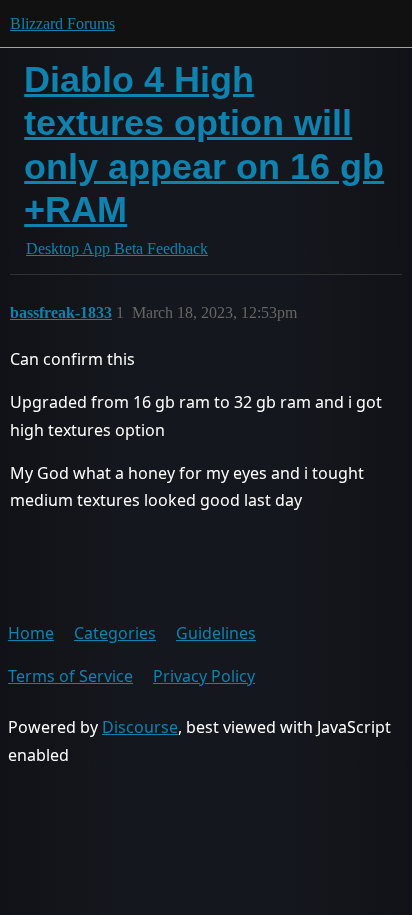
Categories (115, 633)
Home (31, 633)
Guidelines (216, 633)
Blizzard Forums (62, 23)
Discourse (140, 727)
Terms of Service (70, 676)
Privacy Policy (204, 676)
